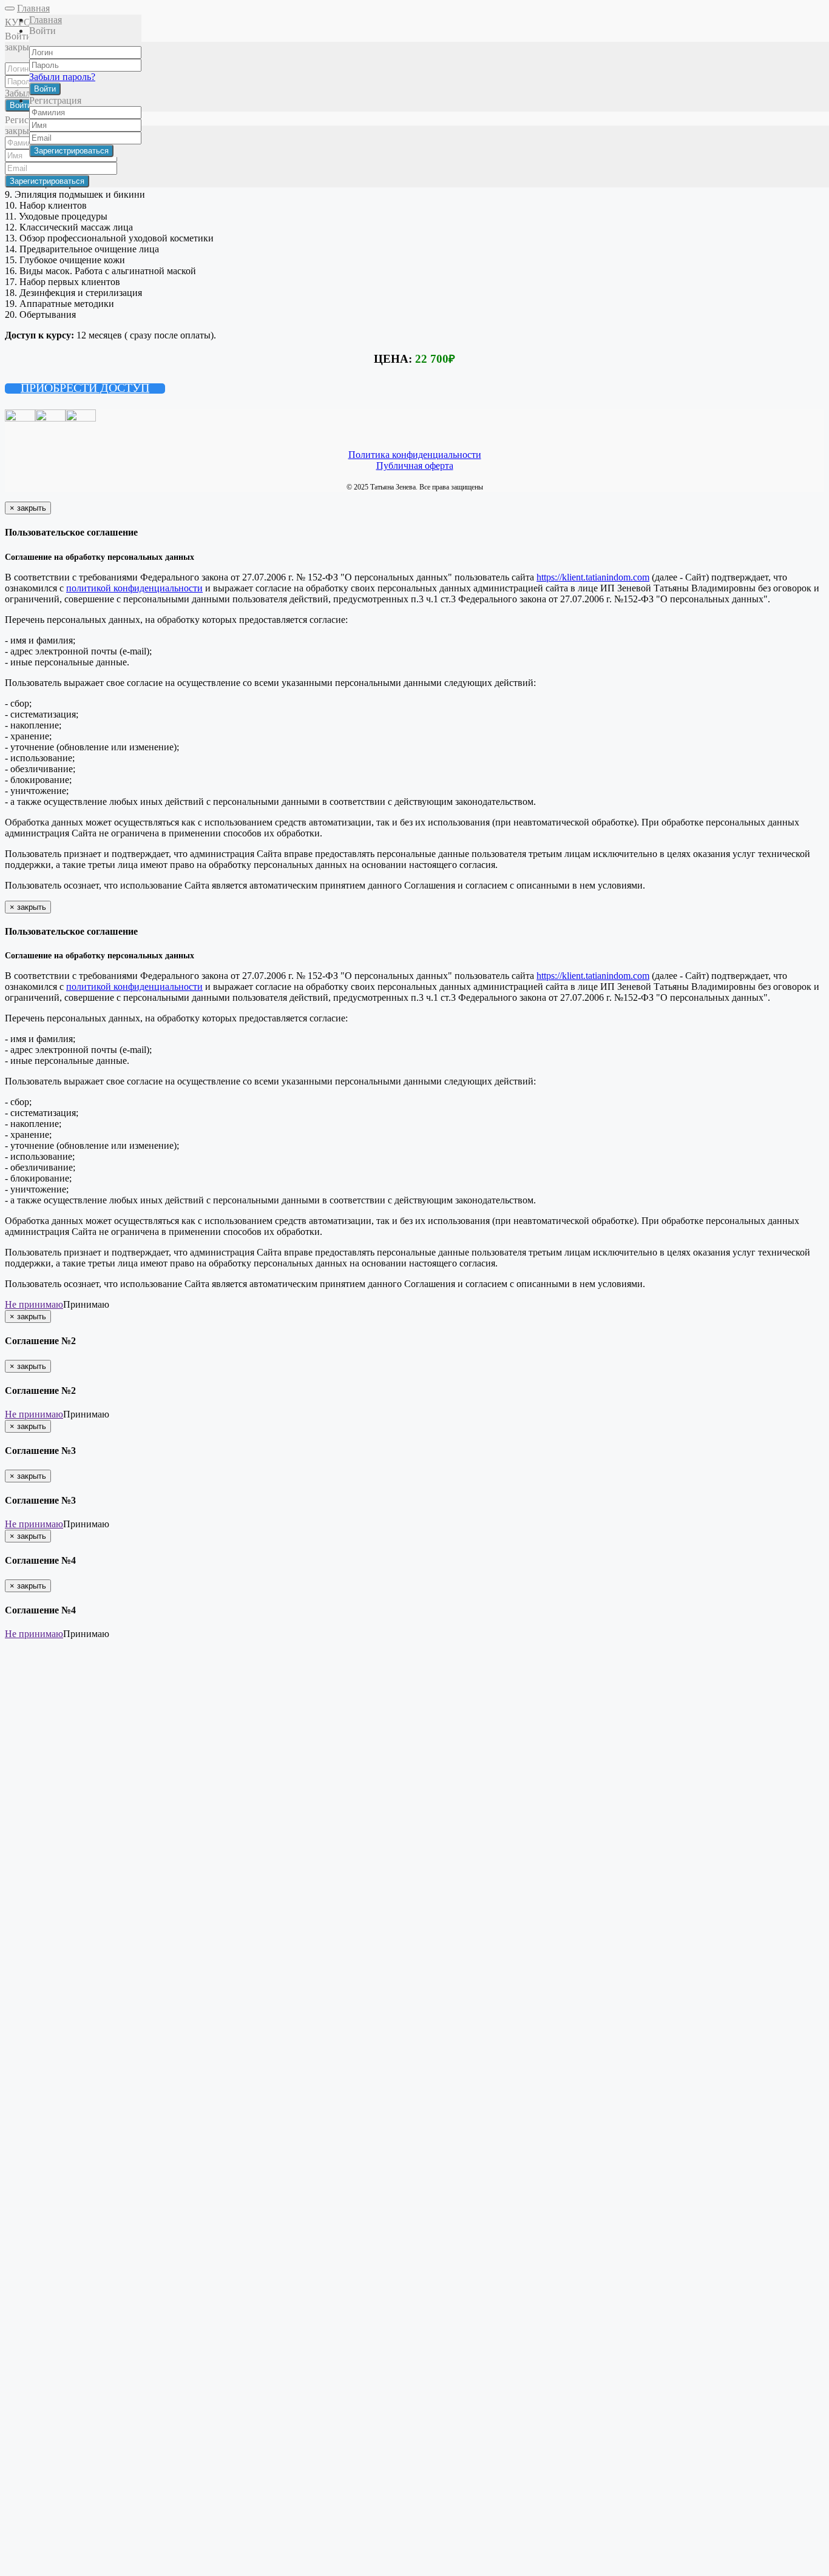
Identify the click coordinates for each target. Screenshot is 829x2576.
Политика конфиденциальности (415, 455)
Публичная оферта (415, 466)
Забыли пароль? (62, 77)
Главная (33, 8)
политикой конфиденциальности (134, 588)
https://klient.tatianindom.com (593, 577)
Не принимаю (34, 1304)
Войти (45, 89)
